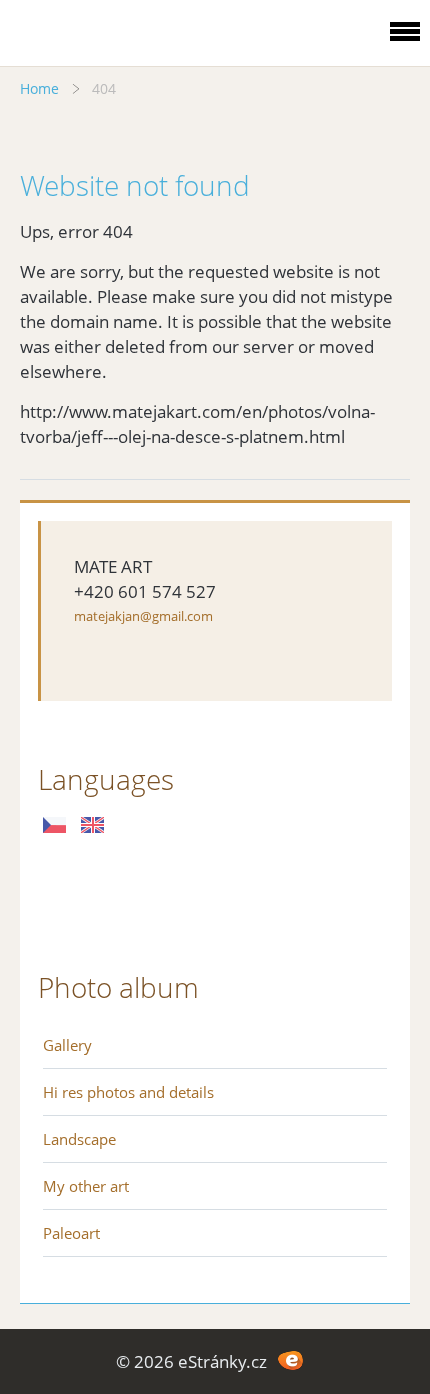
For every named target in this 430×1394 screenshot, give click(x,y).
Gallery (67, 1045)
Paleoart (71, 1233)
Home (39, 88)
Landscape (79, 1139)
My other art (86, 1186)
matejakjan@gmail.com (143, 616)
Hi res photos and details (128, 1092)
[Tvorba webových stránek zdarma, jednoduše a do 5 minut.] (290, 1359)
